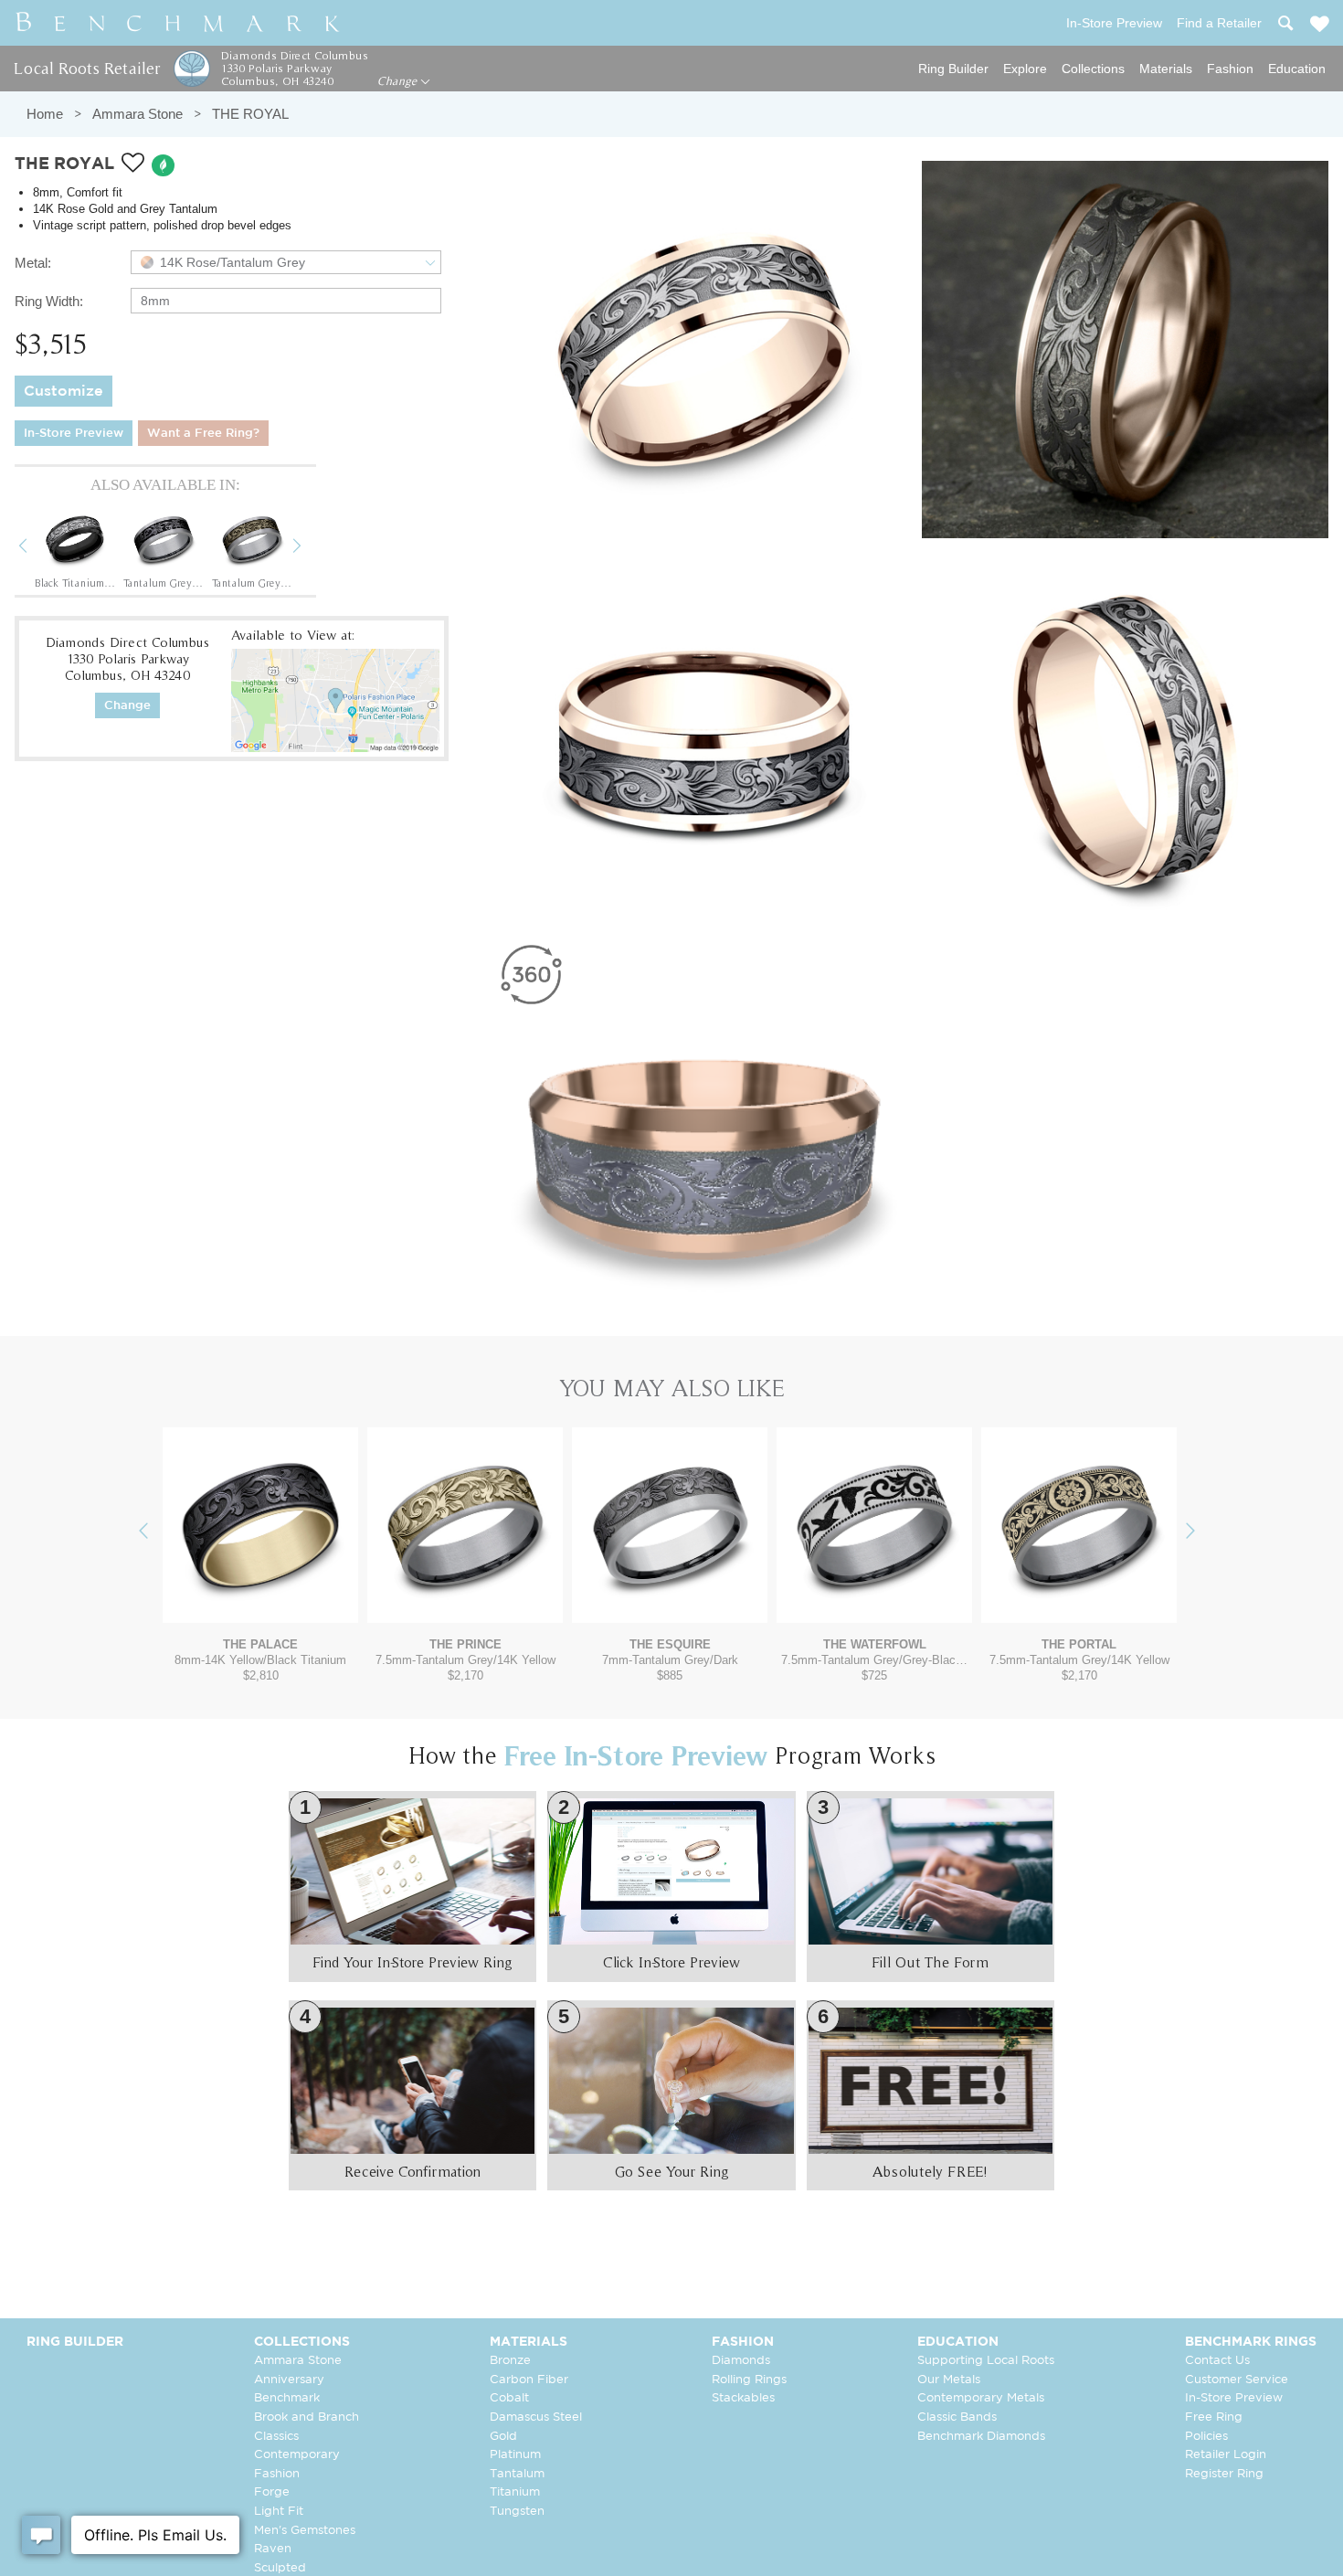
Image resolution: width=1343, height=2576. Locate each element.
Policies (1206, 2437)
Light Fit (279, 2512)
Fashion (1230, 69)
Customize (63, 392)
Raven (273, 2549)
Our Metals (949, 2380)
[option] (75, 548)
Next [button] (311, 548)
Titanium (515, 2492)
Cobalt (509, 2398)
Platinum (515, 2455)
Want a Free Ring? (203, 434)
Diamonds (741, 2361)
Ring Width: (49, 301)
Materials (1166, 69)
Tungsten (517, 2512)
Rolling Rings (749, 2380)
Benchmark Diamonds (981, 2437)
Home (45, 114)
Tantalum (517, 2474)
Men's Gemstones (305, 2531)
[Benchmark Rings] (178, 23)
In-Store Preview (74, 434)
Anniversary (289, 2380)
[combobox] (286, 262)
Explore (1025, 69)
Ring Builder (953, 69)
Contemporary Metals (981, 2398)
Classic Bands (957, 2417)
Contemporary (297, 2455)
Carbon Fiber (529, 2380)
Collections (1093, 69)
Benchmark (287, 2398)
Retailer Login (1226, 2455)
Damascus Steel (536, 2417)
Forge (272, 2492)
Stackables (743, 2398)
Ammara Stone (137, 114)
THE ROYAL (250, 114)
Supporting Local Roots (986, 2361)
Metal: (33, 263)
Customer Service (1237, 2380)
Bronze (510, 2361)
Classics (276, 2437)
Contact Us (1217, 2361)
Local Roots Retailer (87, 68)
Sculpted (280, 2568)
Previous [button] (37, 548)
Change (399, 81)
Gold (503, 2437)
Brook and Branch (307, 2417)
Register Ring (1224, 2474)
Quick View (260, 1605)
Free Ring (1214, 2417)
